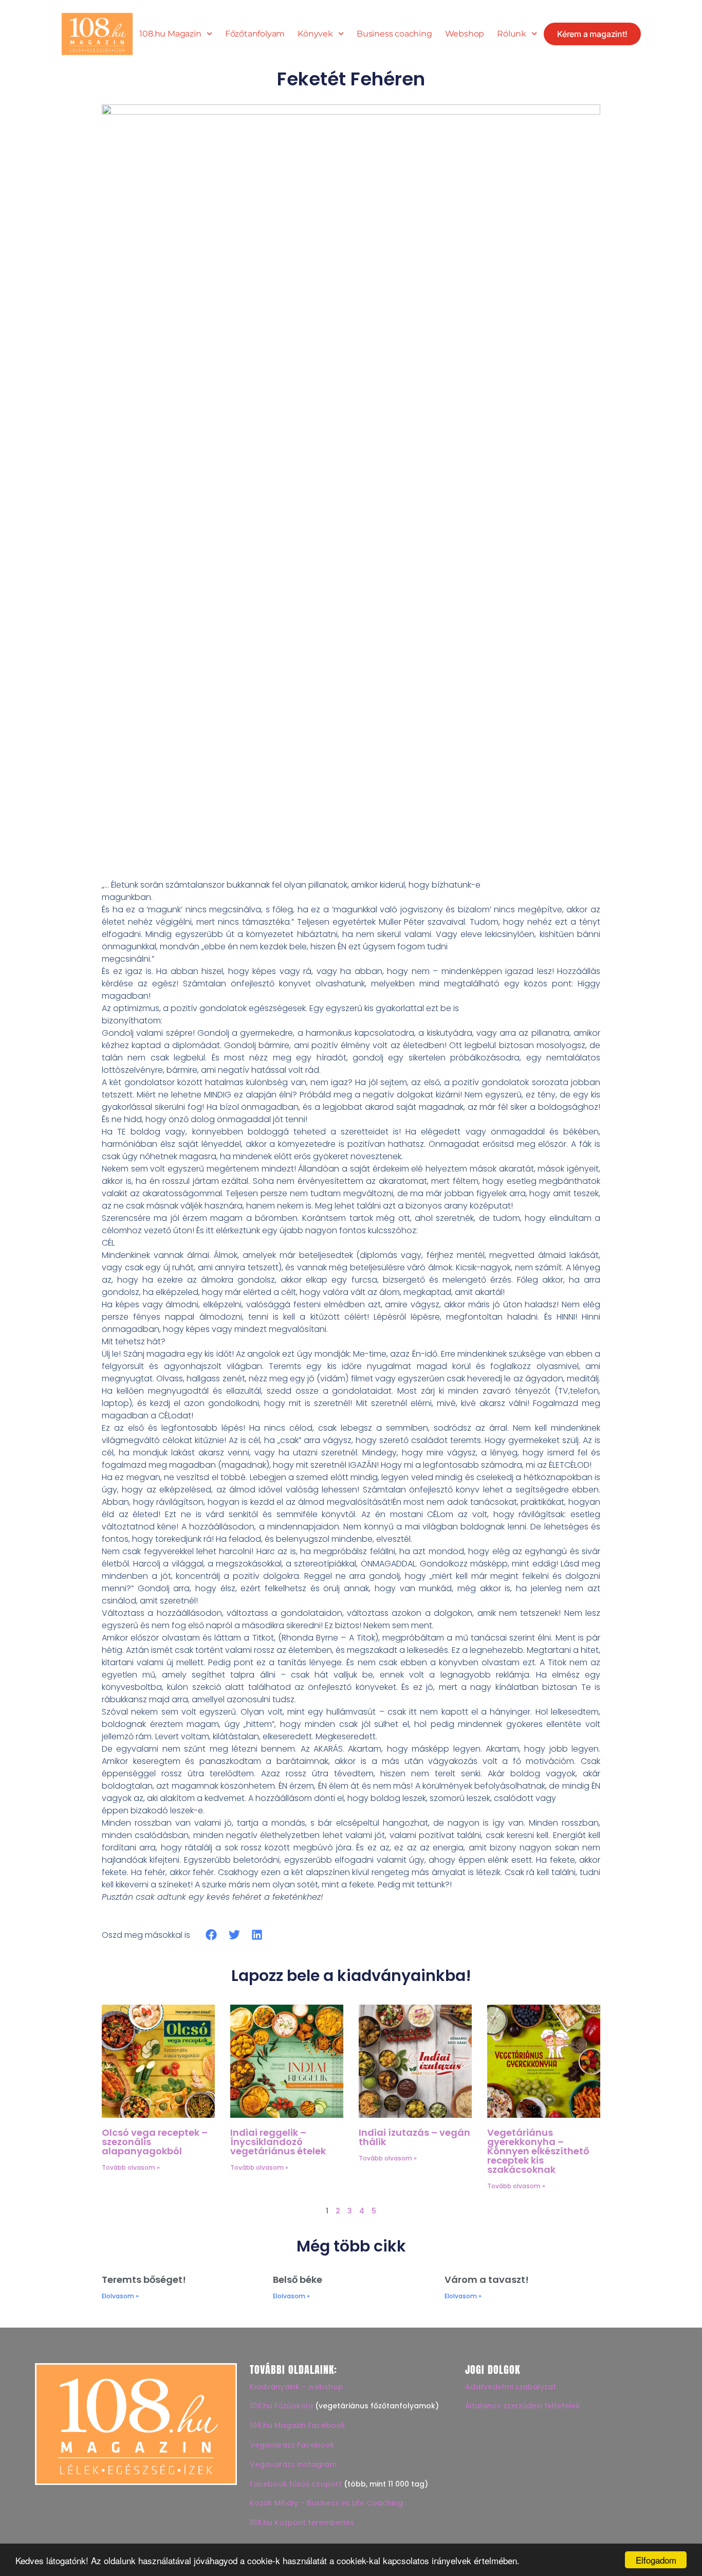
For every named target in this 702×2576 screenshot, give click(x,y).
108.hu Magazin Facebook (298, 2425)
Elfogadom (656, 2560)
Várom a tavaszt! (487, 2280)
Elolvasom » (120, 2296)
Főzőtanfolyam (255, 34)
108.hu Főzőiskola (281, 2406)
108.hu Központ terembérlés (302, 2523)
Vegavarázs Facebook (292, 2445)
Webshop (465, 34)
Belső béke (298, 2280)
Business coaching (394, 34)
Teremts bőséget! (144, 2280)
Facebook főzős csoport (296, 2484)
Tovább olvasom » (131, 2167)
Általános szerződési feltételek (523, 2406)
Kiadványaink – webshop (297, 2387)
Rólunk (512, 34)
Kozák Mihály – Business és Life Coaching (326, 2503)
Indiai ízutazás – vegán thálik (414, 2137)
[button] (211, 1935)
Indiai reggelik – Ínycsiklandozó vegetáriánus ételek (278, 2142)
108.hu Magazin (170, 34)
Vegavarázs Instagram (293, 2464)
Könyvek (315, 34)
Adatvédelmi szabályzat (511, 2387)
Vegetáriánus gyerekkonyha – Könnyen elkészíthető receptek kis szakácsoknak (538, 2151)
